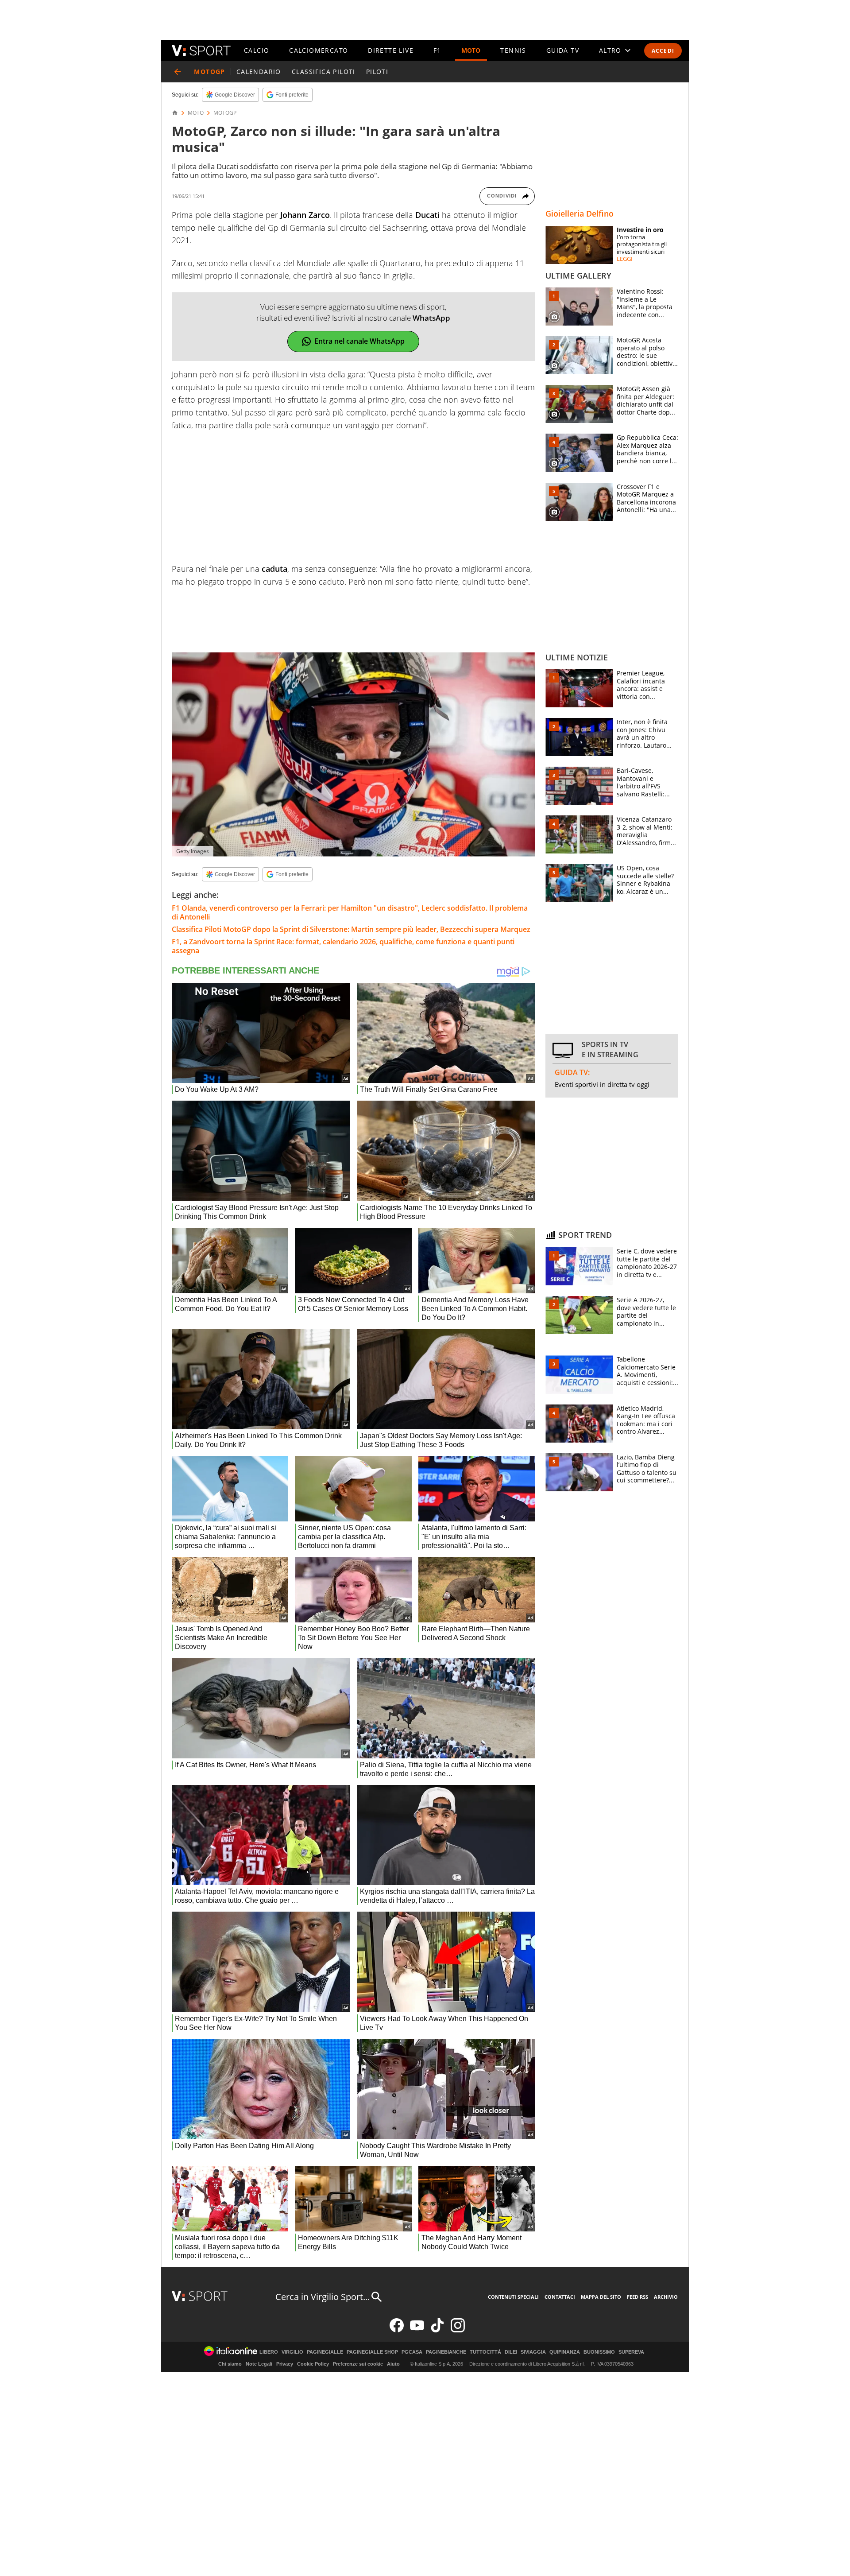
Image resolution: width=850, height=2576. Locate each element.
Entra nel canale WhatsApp (359, 341)
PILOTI (377, 72)
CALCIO (257, 50)
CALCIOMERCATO (319, 50)
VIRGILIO (292, 2352)
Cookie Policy (313, 2364)
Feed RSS (637, 2297)
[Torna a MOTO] (178, 72)
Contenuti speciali (513, 2297)
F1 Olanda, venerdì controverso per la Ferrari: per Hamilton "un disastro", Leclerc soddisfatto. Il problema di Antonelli (350, 912)
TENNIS (513, 50)
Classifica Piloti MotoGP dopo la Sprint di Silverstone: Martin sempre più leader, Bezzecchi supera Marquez (351, 929)
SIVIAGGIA (533, 2352)
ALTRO (610, 50)
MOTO (471, 50)
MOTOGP (225, 113)
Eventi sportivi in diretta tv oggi (602, 1084)
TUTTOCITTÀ (485, 2352)
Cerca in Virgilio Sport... (323, 2297)
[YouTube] (417, 2330)
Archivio (666, 2297)
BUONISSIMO (599, 2352)
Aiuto (393, 2364)
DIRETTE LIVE (391, 50)
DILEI (511, 2352)
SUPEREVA (631, 2352)
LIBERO (269, 2352)
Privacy (285, 2364)
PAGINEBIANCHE (446, 2352)
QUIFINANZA (565, 2352)
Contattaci (560, 2297)
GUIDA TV (563, 50)
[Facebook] (397, 2330)
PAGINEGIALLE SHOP (372, 2352)
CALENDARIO (259, 72)
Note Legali (259, 2364)
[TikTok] (437, 2330)
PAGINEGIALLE (325, 2352)
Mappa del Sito (601, 2297)
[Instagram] (458, 2330)
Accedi (663, 51)
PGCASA (412, 2352)
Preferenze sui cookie (358, 2364)
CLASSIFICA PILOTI (324, 72)
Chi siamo (230, 2364)
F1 (437, 50)
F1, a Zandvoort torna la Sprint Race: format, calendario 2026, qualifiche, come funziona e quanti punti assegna (343, 946)
